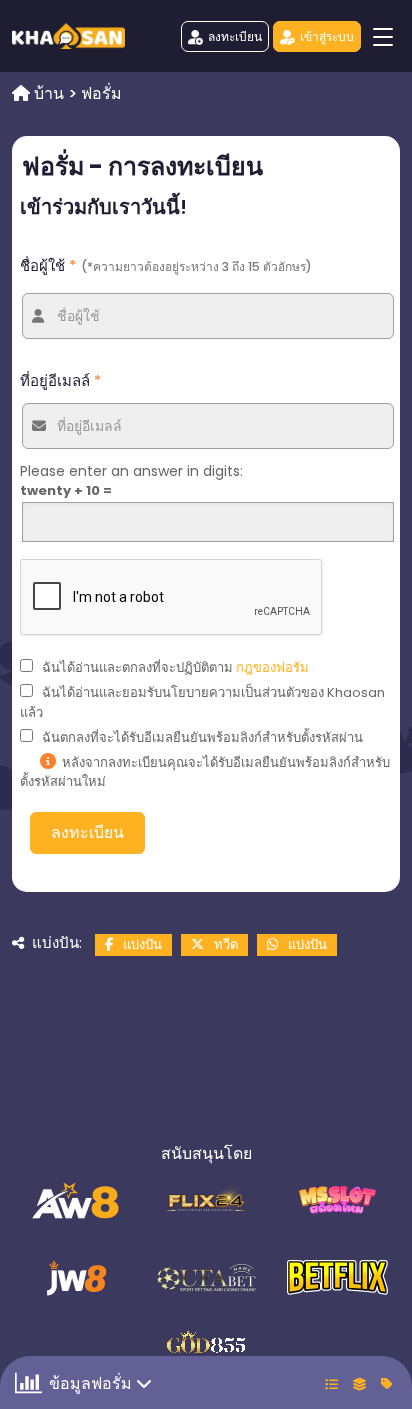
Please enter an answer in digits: (131, 471)
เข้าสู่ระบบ (327, 36)
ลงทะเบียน (235, 36)
